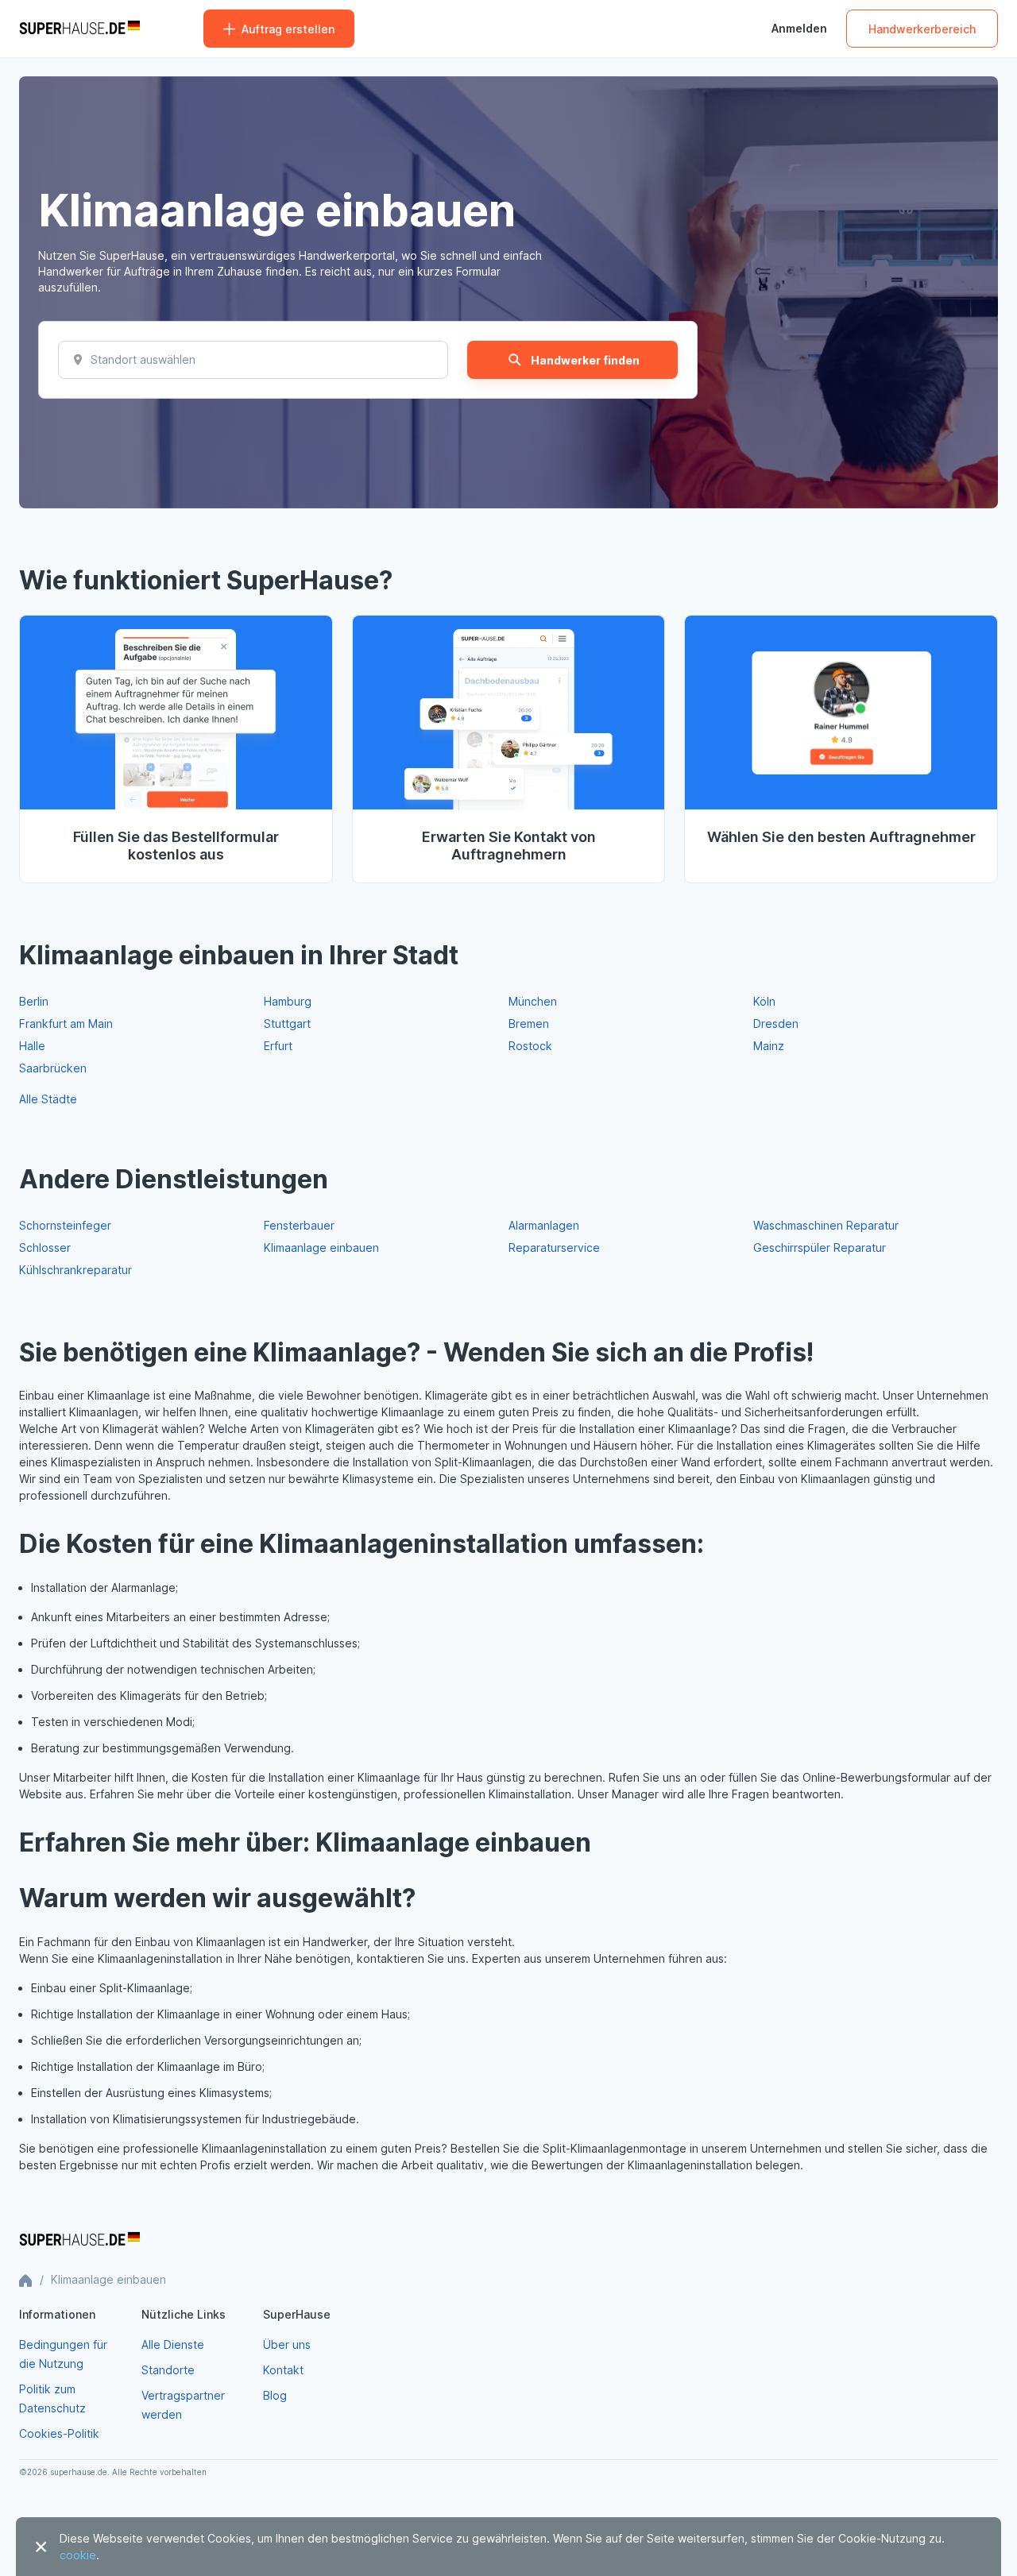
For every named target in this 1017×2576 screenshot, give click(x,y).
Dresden (776, 1023)
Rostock (530, 1046)
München (533, 1001)
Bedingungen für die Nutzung (63, 2354)
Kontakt (283, 2370)
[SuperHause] (79, 29)
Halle (32, 1046)
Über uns (287, 2344)
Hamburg (288, 1001)
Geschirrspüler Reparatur (820, 1247)
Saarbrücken (53, 1068)
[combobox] (94, 360)
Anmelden (799, 29)
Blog (275, 2395)
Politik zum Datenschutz (52, 2398)
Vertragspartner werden (183, 2405)
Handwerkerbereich (922, 29)
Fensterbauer (299, 1225)
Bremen (529, 1023)
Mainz (769, 1046)
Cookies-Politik (59, 2433)
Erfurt (278, 1046)
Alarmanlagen (544, 1225)
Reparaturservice (554, 1247)
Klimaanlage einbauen (321, 1247)
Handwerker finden (585, 360)
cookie (78, 2555)
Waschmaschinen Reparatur (826, 1225)
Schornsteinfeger (65, 1225)
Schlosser (45, 1247)
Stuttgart (287, 1023)
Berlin (34, 1001)
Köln (764, 1001)
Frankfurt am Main (66, 1023)
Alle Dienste (173, 2344)
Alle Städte (48, 1099)
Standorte (168, 2370)
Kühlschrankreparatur (75, 1270)
